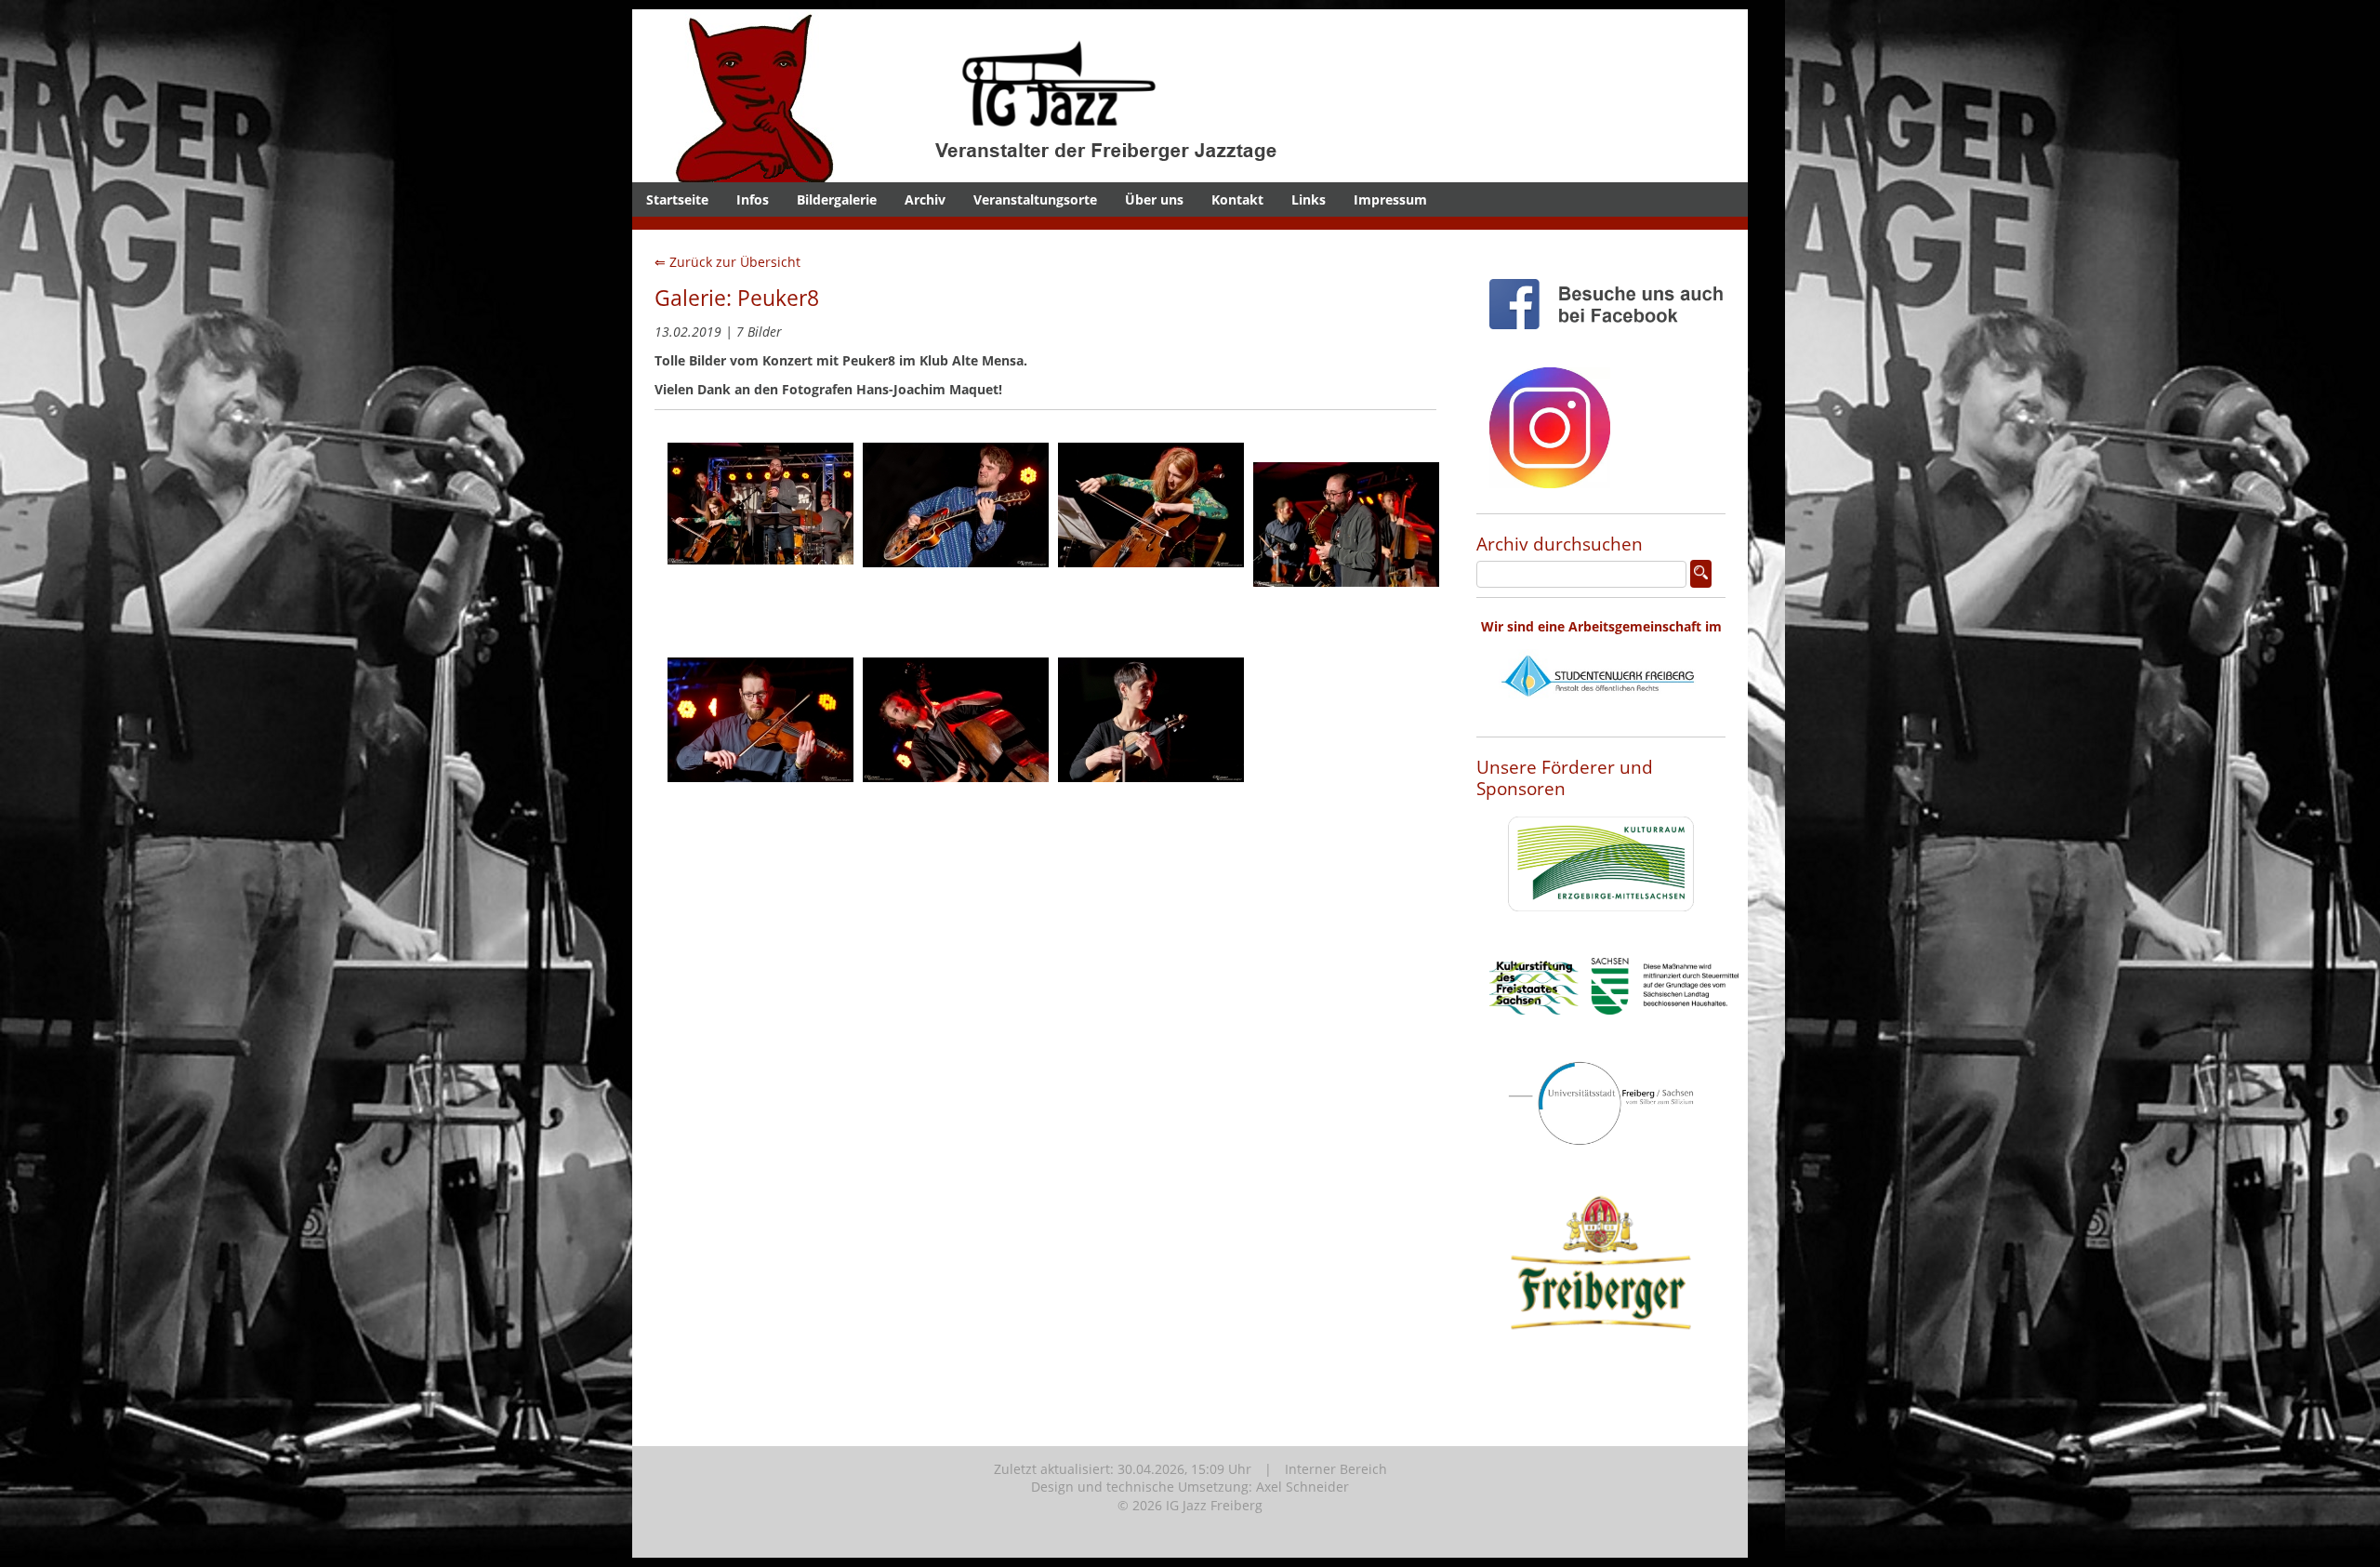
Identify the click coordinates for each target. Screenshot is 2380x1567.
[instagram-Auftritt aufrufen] (1550, 503)
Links (1309, 199)
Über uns (1154, 199)
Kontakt (1237, 199)
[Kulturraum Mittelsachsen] (1601, 926)
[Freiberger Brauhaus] (1601, 1377)
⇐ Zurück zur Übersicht (727, 262)
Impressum (1390, 199)
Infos (753, 199)
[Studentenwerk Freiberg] (1601, 718)
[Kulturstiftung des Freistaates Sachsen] (1614, 1029)
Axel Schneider (1302, 1487)
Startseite (677, 199)
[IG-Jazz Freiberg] (1027, 173)
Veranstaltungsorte (1035, 199)
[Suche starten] (1701, 574)
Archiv (925, 199)
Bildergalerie (837, 199)
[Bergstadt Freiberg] (1601, 1160)
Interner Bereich (1336, 1469)
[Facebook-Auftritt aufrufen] (1614, 344)
